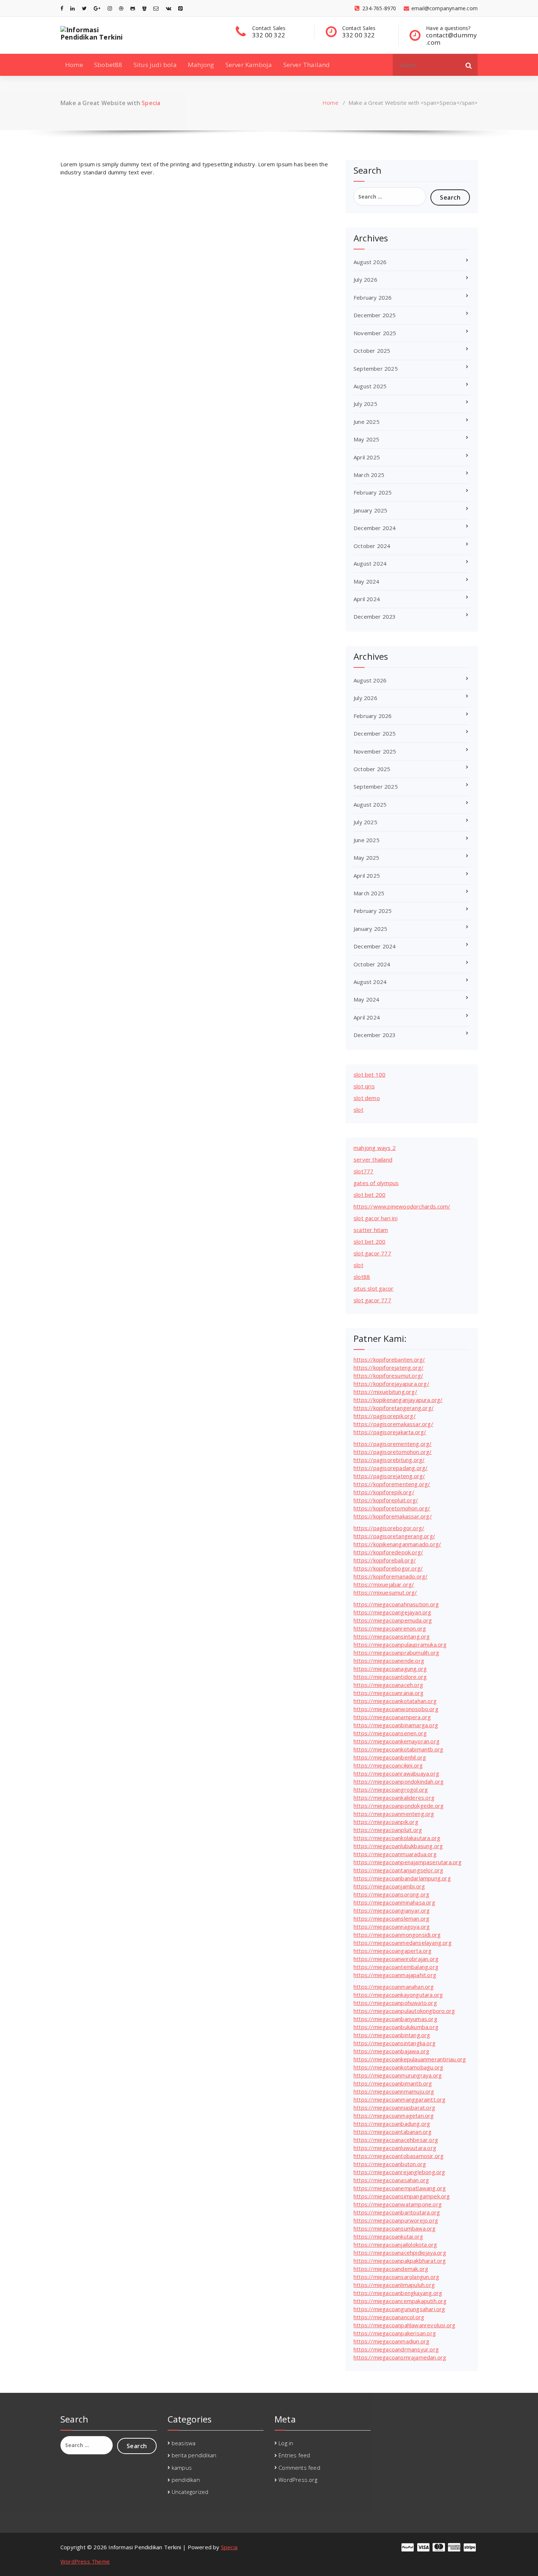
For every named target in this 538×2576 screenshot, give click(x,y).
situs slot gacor (373, 1288)
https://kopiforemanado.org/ (391, 1576)
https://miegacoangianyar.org (392, 1910)
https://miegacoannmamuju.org (394, 2091)
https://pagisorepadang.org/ (391, 1468)
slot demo (367, 1098)
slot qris (364, 1086)
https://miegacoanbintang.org (392, 2035)
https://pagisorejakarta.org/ (390, 1432)
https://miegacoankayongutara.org (398, 1995)
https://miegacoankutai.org (388, 2236)
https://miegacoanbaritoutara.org (397, 2212)
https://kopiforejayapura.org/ (391, 1384)
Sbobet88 (108, 65)
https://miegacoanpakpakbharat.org (400, 2261)
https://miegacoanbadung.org (392, 2124)
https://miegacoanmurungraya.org (398, 2075)
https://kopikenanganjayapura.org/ (398, 1400)
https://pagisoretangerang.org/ (394, 1536)
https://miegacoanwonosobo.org (396, 1709)
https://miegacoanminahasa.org (394, 1902)
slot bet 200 (369, 1195)
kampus (182, 2468)
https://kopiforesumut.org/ (388, 1376)
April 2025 (367, 457)
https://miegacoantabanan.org (393, 2132)
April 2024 (367, 599)
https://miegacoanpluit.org (388, 1830)
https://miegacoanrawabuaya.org (396, 1773)
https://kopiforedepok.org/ (388, 1552)
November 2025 (375, 333)
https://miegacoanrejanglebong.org (399, 2172)
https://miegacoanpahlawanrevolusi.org (404, 2325)
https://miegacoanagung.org (390, 1669)
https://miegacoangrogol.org (391, 1789)
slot (358, 1110)
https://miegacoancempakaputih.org (400, 2301)
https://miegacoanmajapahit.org (395, 1975)
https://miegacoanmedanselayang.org (403, 1943)
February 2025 (373, 492)
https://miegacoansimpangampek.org (402, 2196)
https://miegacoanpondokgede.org (399, 1806)
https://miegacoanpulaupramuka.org (400, 1644)
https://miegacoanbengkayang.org (398, 2293)
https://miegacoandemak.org (391, 2269)
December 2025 (375, 315)
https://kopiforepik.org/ (384, 1492)
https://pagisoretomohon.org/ (393, 1452)
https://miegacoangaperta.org (393, 1951)
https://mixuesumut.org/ (385, 1592)
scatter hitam (371, 1230)
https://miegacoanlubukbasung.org (398, 1846)
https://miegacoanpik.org (386, 1822)
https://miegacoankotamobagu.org (398, 2067)
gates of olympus (376, 1183)
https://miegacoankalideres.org (394, 1798)
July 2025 (365, 404)
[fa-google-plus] (97, 8)
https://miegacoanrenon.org (390, 1628)
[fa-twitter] (84, 8)
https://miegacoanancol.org (389, 2317)
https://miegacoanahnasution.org (396, 1604)
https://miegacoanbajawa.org (391, 2051)
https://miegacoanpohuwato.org (395, 2003)
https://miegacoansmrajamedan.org (400, 2357)
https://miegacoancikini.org (388, 1765)
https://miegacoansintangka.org (395, 2043)
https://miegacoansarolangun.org (396, 2277)
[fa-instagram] (110, 8)
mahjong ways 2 (375, 1148)
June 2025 (367, 422)
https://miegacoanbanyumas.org (395, 2019)
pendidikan (186, 2480)
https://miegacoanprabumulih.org (396, 1652)
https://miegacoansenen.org (390, 1733)
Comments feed (299, 2468)
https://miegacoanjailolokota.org (395, 2244)
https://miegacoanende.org (389, 1661)
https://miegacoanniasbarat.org (394, 2107)
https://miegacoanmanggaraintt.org (400, 2099)
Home (74, 65)
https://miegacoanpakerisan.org (395, 2333)
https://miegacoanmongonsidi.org (397, 1935)
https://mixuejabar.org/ (384, 1584)
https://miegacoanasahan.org (391, 2180)
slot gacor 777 (372, 1253)
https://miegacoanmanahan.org (394, 1987)
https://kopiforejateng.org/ (388, 1367)
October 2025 (372, 351)
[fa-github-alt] (133, 8)
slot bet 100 (369, 1074)
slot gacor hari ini (376, 1218)
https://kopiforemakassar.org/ (393, 1516)
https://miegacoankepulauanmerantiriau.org (410, 2059)
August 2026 (370, 262)
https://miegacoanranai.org (388, 1693)
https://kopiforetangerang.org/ (394, 1408)
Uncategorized (190, 2492)
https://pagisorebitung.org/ (389, 1460)
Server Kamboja (249, 65)
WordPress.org (298, 2480)
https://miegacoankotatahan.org (395, 1701)
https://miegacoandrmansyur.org (396, 2349)
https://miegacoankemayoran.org (397, 1741)
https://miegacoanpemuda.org (393, 1620)
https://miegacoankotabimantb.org (398, 1749)
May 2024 (367, 581)
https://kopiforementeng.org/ (392, 1484)
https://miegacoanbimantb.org (393, 2083)
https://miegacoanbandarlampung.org (402, 1878)
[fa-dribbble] (121, 8)
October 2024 (372, 546)
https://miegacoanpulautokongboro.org (404, 2011)
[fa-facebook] (62, 8)
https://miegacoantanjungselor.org (399, 1870)
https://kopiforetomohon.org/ (392, 1508)
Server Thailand (307, 65)
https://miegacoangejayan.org (393, 1612)
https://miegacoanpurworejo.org (396, 2220)
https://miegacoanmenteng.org (394, 1814)
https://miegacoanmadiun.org (391, 2341)
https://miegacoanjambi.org (389, 1886)
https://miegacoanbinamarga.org (396, 1725)
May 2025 (367, 439)
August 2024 (370, 563)
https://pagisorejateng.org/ (389, 1476)
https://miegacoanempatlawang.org (400, 2188)
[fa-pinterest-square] (180, 8)
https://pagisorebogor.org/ (389, 1528)
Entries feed (294, 2455)
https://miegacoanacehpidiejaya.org (400, 2253)
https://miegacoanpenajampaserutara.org (408, 1862)
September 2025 (376, 369)
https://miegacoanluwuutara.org (395, 2148)
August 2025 (370, 386)
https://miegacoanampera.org (392, 1717)
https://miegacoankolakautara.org (397, 1838)
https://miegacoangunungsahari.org (399, 2309)
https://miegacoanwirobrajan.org (396, 1959)
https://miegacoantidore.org (390, 1677)
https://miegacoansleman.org (391, 1918)
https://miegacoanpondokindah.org (399, 1781)
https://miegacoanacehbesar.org (396, 2140)
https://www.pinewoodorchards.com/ (402, 1206)
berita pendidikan (194, 2455)
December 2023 (375, 617)
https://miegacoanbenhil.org (390, 1757)
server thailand (373, 1159)
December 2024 (375, 528)
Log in (286, 2443)
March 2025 (369, 475)
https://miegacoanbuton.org (390, 2164)
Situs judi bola (155, 65)
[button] (469, 65)
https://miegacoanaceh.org (388, 1685)
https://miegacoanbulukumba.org (396, 2027)
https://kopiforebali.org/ (385, 1560)
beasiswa (184, 2443)
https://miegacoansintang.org (392, 1636)
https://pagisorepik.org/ (385, 1416)
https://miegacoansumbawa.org (395, 2228)
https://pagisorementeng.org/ (393, 1444)
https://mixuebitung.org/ (385, 1392)
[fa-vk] (169, 8)
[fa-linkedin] (72, 8)
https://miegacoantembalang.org (396, 1967)
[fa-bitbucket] (144, 8)
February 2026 (373, 297)
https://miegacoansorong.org (391, 1894)
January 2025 (370, 510)
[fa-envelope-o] (156, 8)
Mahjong (201, 65)
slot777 (363, 1171)
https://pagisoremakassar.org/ (393, 1424)
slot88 (362, 1277)
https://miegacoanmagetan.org (394, 2116)
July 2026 (365, 280)
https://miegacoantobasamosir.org (399, 2156)
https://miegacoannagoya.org (392, 1927)
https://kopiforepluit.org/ (386, 1500)
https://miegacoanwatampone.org (398, 2204)
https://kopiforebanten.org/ (389, 1359)
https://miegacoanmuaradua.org (395, 1854)
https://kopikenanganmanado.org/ (397, 1544)
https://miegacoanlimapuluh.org (394, 2285)
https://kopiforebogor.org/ (388, 1568)
